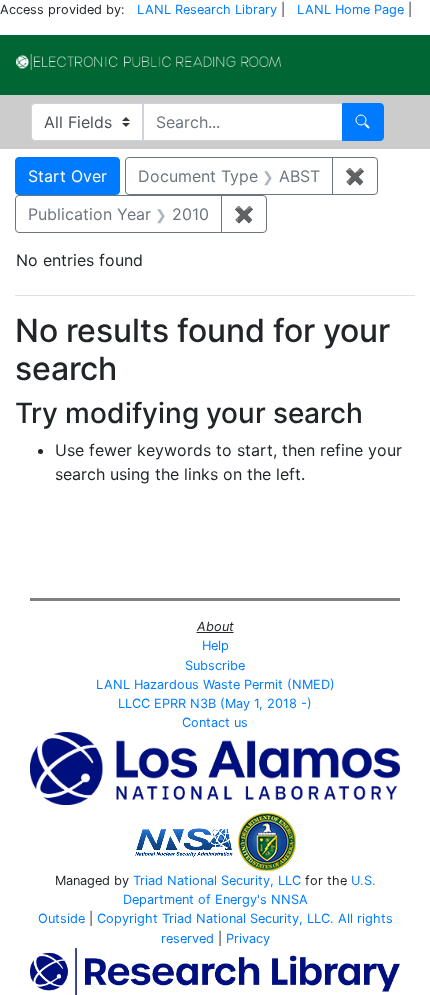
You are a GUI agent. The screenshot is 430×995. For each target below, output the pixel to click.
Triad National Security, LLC (217, 880)
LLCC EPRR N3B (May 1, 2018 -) (215, 703)
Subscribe (215, 665)
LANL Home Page (350, 9)
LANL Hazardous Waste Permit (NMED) (215, 684)
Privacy (248, 938)
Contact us (215, 722)
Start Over (67, 176)
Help (215, 645)
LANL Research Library (207, 9)
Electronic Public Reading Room (148, 62)
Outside (61, 918)
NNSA (289, 899)
